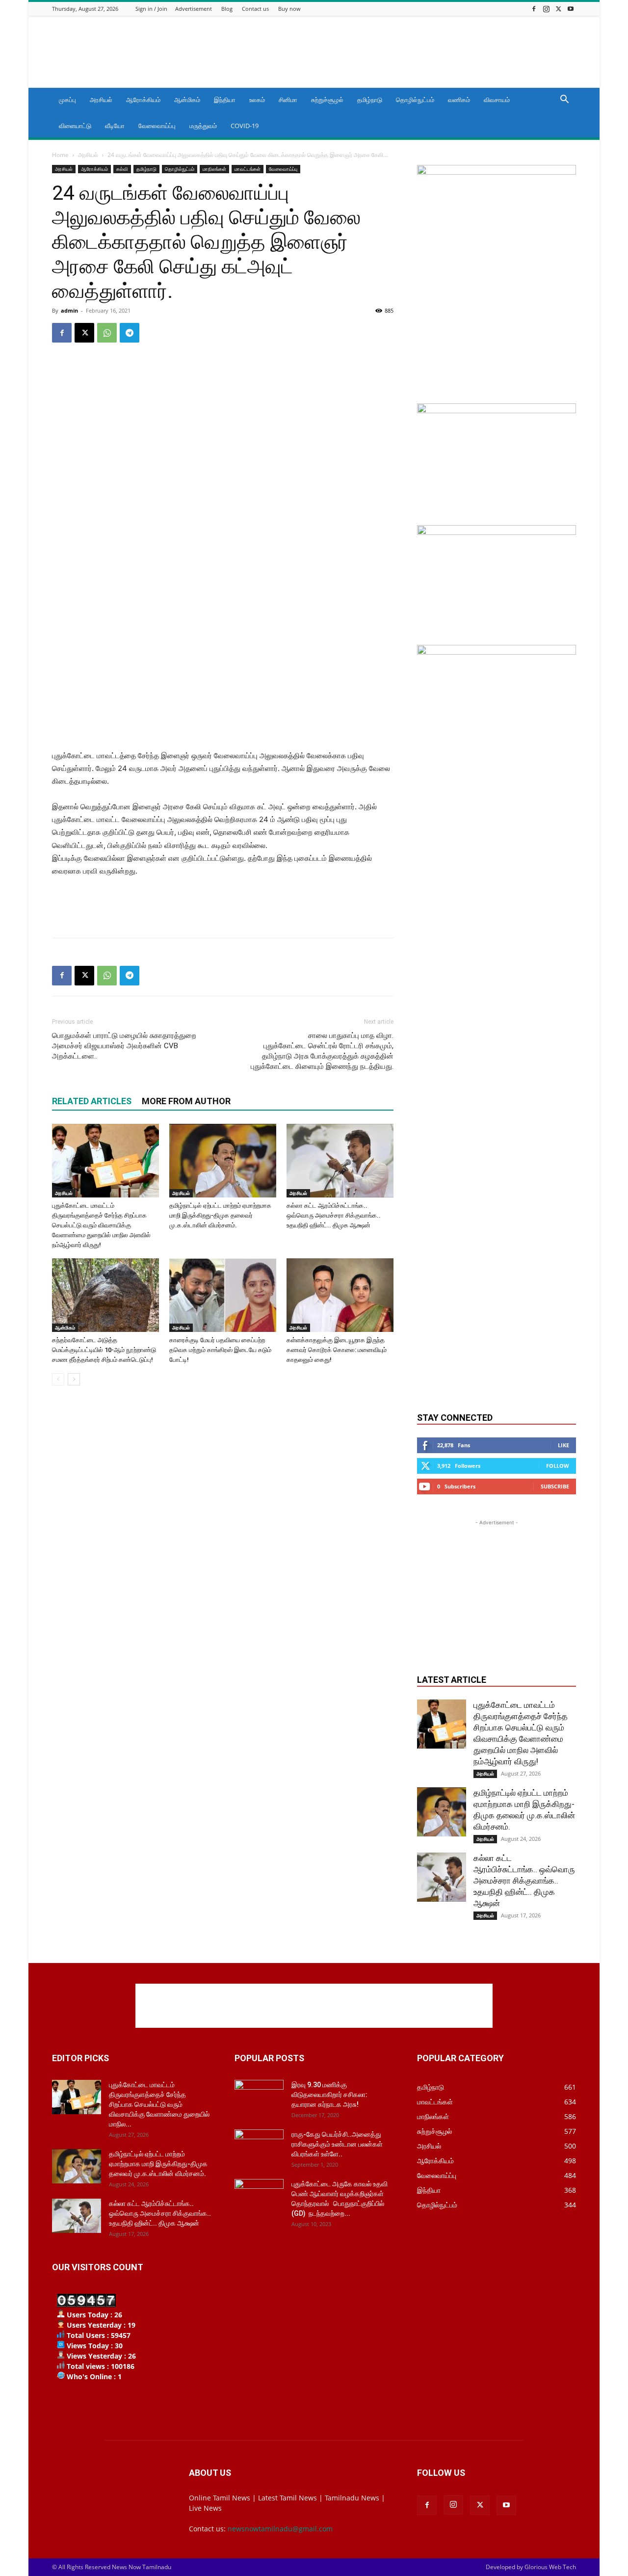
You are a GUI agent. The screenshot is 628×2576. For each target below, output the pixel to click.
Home (60, 155)
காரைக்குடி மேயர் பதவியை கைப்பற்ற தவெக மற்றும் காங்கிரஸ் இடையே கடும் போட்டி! (220, 1350)
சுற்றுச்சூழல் (327, 100)
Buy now (289, 9)
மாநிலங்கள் (214, 169)
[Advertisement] (397, 52)
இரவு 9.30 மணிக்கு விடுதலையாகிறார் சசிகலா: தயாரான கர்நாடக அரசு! (329, 2095)
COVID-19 (245, 126)
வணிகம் (459, 100)
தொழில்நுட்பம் (415, 100)
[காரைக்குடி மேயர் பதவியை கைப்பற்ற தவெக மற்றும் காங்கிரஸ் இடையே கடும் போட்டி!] (223, 1295)
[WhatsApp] (107, 333)
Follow (558, 1466)
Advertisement (194, 9)
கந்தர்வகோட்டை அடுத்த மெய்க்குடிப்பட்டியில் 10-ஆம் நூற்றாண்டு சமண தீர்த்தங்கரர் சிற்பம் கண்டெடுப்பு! (104, 1350)
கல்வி (122, 169)
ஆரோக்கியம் (143, 100)
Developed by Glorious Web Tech (531, 2567)
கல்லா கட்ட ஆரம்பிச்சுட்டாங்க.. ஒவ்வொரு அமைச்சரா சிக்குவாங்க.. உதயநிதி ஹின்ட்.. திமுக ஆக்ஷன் (334, 1215)
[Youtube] (571, 9)
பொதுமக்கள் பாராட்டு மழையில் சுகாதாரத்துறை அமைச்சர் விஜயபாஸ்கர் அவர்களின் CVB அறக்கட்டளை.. (124, 1046)
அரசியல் (101, 100)
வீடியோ (115, 126)
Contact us (255, 9)
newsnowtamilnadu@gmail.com (280, 2529)
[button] (564, 100)
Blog (227, 9)
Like (563, 1445)
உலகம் (257, 100)
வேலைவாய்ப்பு (157, 126)
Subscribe (555, 1486)
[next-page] (74, 1379)
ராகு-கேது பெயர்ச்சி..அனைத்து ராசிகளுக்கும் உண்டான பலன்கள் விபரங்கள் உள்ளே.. (337, 2144)
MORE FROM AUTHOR (186, 1101)
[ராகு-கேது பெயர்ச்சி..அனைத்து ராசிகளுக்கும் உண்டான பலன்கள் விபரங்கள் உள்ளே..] (259, 2147)
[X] (558, 9)
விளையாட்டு (75, 126)
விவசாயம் (497, 100)
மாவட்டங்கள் (248, 169)
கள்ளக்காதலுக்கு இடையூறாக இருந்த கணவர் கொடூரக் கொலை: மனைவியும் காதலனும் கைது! (337, 1350)
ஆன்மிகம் (187, 100)
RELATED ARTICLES (92, 1101)
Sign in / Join (151, 9)
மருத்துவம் (203, 126)
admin (69, 310)
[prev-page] (58, 1379)
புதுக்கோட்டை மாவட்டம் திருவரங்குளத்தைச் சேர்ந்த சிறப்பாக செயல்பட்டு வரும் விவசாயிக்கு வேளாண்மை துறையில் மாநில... (159, 2104)
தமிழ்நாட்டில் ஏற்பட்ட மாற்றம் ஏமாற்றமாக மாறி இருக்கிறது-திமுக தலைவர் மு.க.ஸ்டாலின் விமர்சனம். (220, 1215)
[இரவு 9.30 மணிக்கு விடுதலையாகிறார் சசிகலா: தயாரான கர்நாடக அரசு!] (259, 2097)
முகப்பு (67, 100)
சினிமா (288, 100)
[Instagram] (546, 9)
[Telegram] (130, 333)
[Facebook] (534, 9)
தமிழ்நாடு (370, 100)
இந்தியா (225, 100)
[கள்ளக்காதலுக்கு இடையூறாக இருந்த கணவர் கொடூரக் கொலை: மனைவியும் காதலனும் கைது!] (340, 1295)
